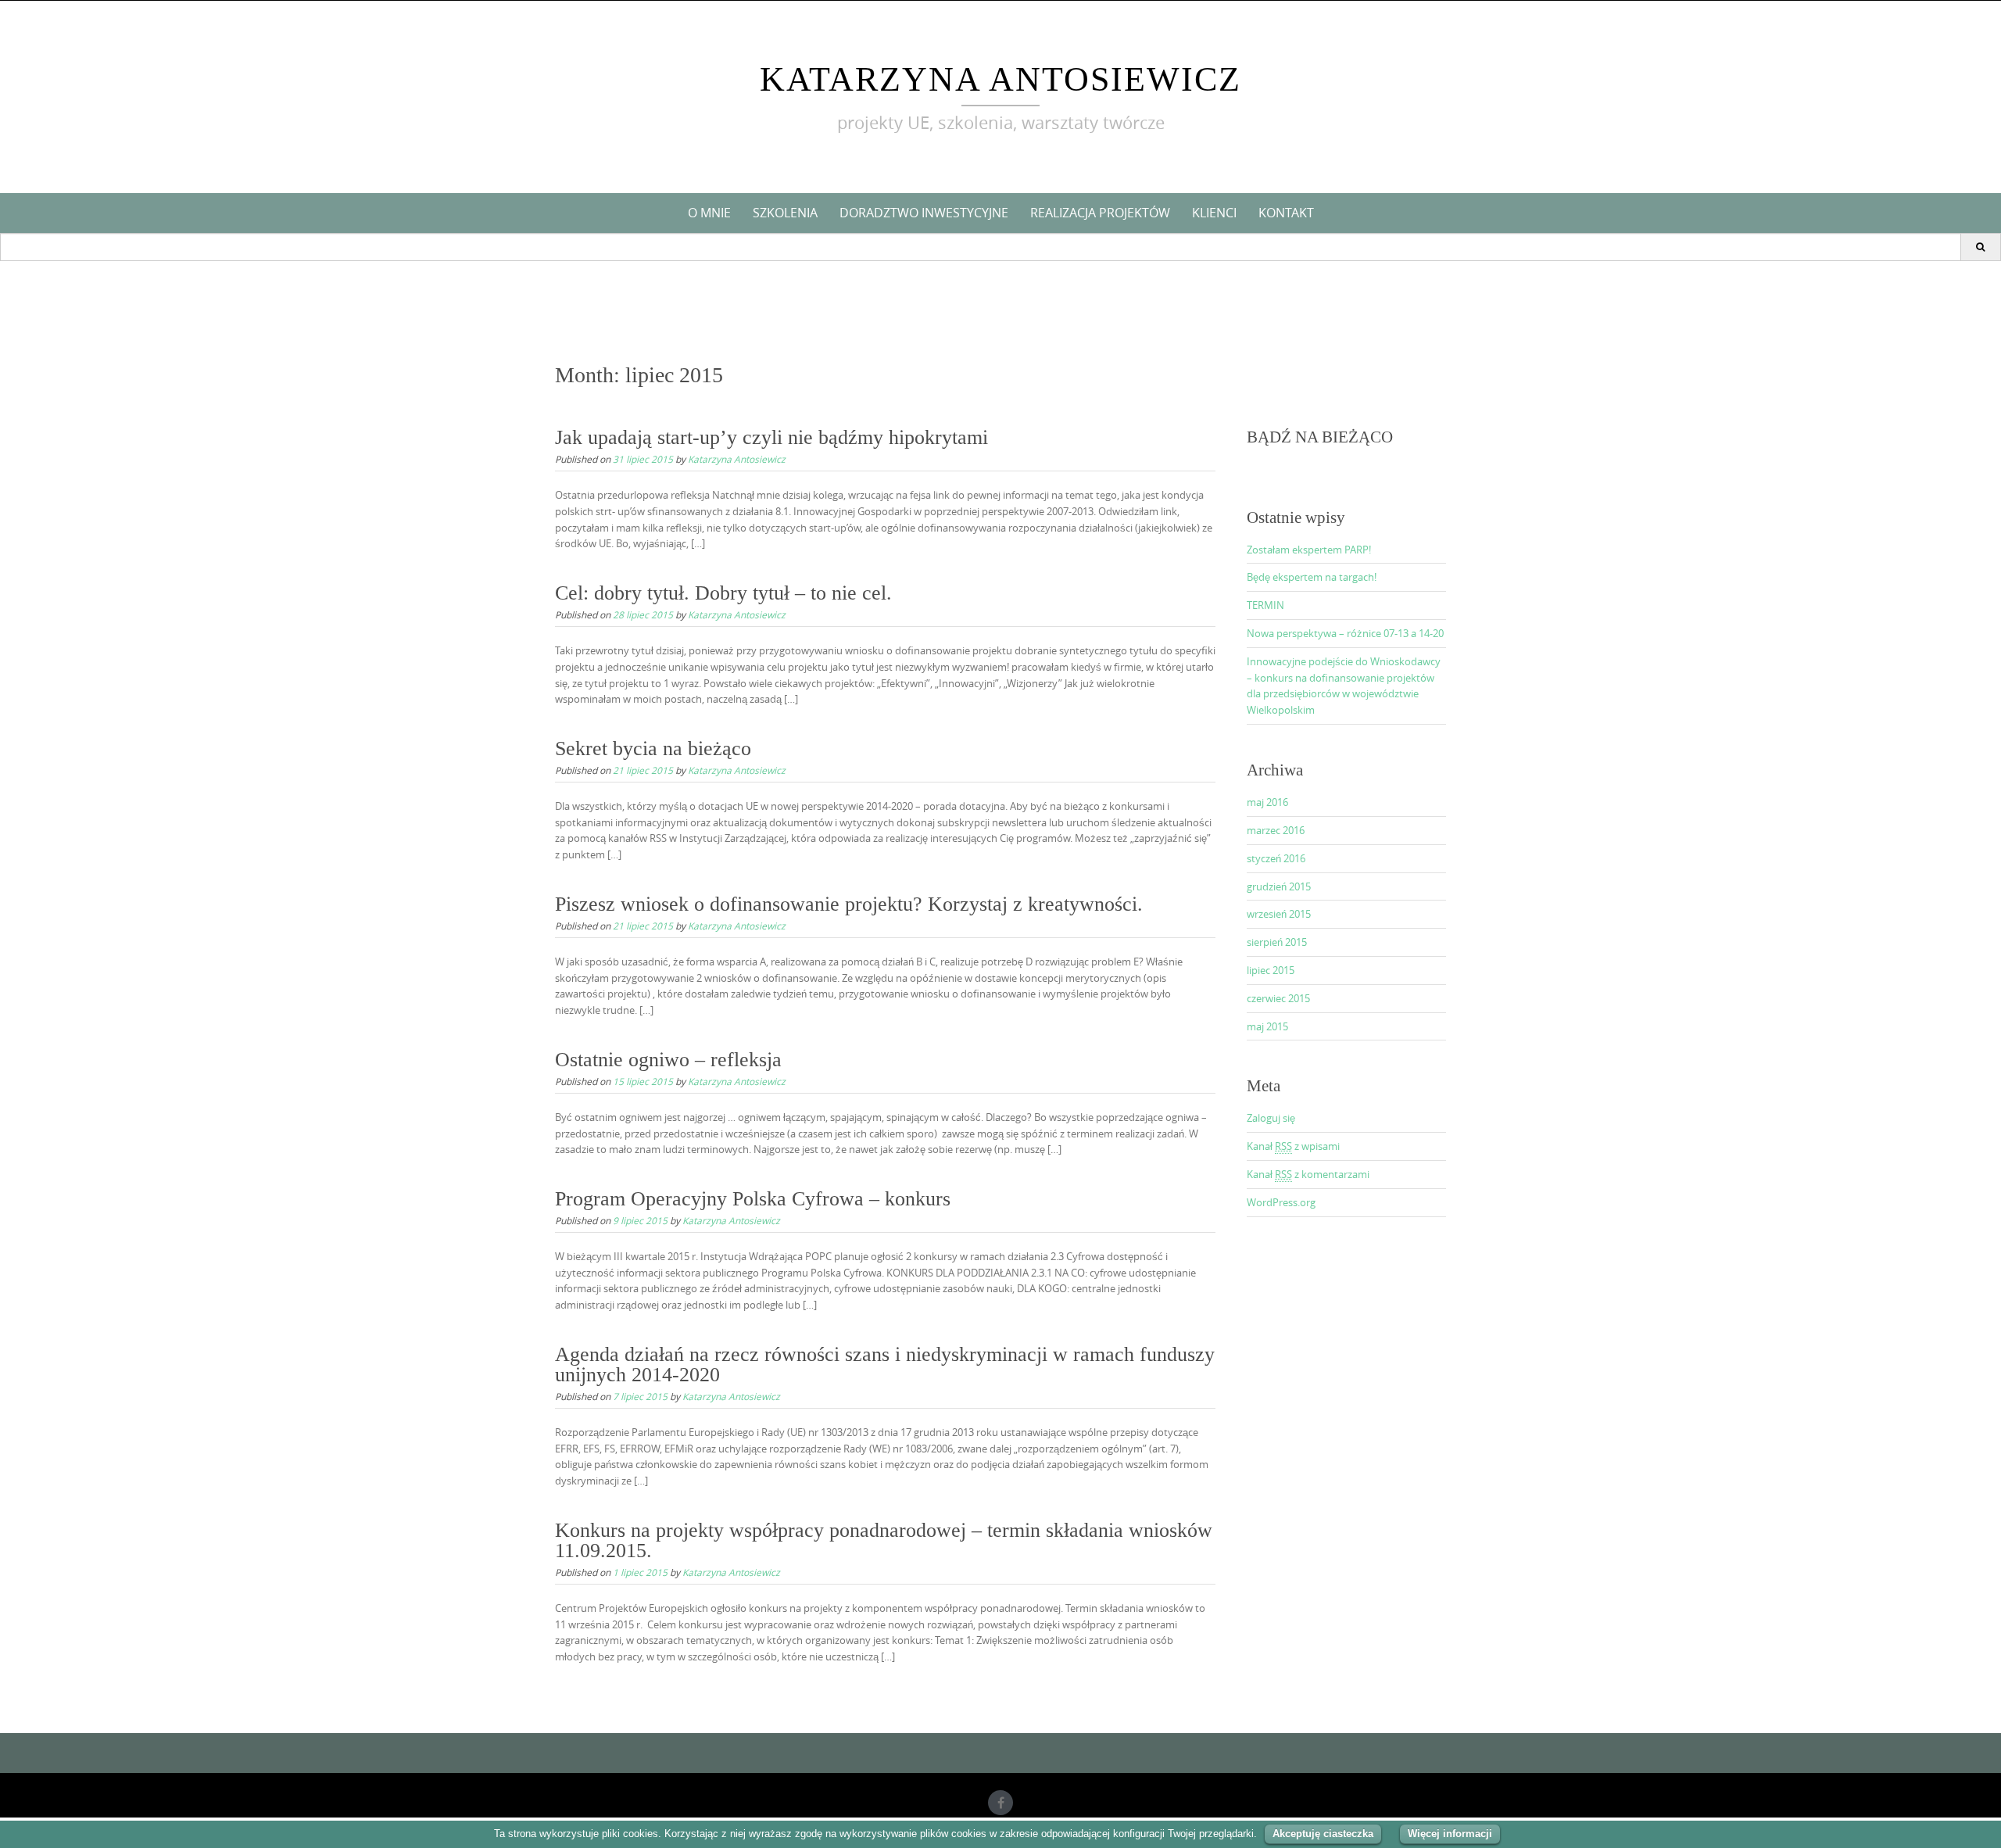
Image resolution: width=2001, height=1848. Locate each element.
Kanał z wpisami (1293, 1146)
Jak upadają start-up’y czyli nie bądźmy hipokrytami (771, 437)
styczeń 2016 (1276, 858)
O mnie (709, 213)
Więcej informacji (1450, 1834)
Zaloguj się (1271, 1118)
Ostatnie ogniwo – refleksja (668, 1060)
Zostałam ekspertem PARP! (1309, 550)
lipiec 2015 (1271, 970)
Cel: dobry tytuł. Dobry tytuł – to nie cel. (723, 593)
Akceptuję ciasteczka (1323, 1834)
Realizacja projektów (1100, 213)
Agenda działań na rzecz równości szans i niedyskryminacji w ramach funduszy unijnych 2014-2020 (885, 1365)
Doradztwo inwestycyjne (924, 213)
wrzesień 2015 (1279, 914)
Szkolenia (785, 213)
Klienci (1214, 213)
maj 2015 (1267, 1026)
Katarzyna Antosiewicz (1000, 79)
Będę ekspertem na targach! (1312, 577)
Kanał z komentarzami (1308, 1174)
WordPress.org (1281, 1202)
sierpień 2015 (1277, 942)
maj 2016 (1267, 802)
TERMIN (1265, 605)
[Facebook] (1000, 1803)
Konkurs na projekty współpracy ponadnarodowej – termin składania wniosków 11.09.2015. (884, 1540)
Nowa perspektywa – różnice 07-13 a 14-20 (1345, 633)
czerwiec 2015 (1278, 998)
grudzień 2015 (1279, 886)
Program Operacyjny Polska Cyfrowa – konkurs (753, 1199)
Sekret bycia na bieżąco (653, 749)
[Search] (1980, 247)
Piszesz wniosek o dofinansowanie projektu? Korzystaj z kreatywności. (849, 904)
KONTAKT (1286, 213)
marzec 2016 (1276, 830)
